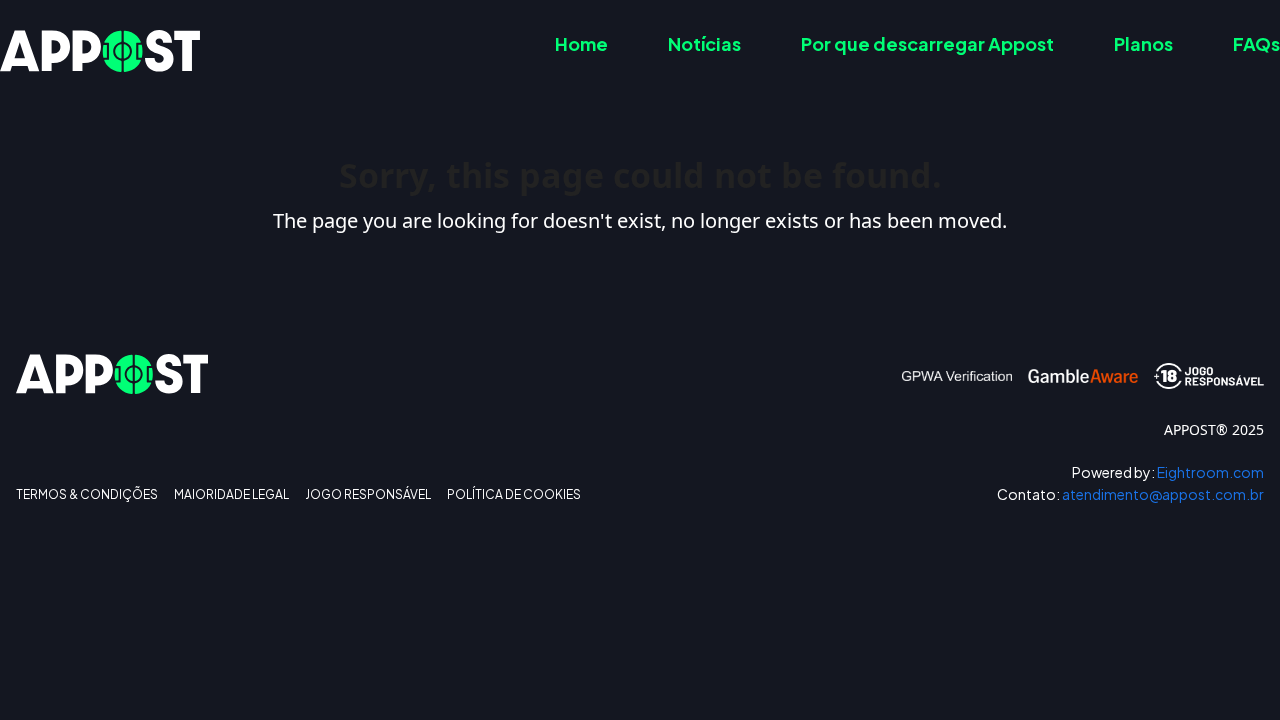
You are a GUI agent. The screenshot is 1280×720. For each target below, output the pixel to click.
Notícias (704, 43)
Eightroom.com (1168, 472)
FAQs (1256, 43)
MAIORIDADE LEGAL (231, 495)
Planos (1143, 43)
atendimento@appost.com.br (1130, 494)
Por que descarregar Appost (927, 43)
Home (581, 43)
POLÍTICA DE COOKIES (514, 495)
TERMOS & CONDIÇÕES (87, 495)
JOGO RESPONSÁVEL (368, 495)
